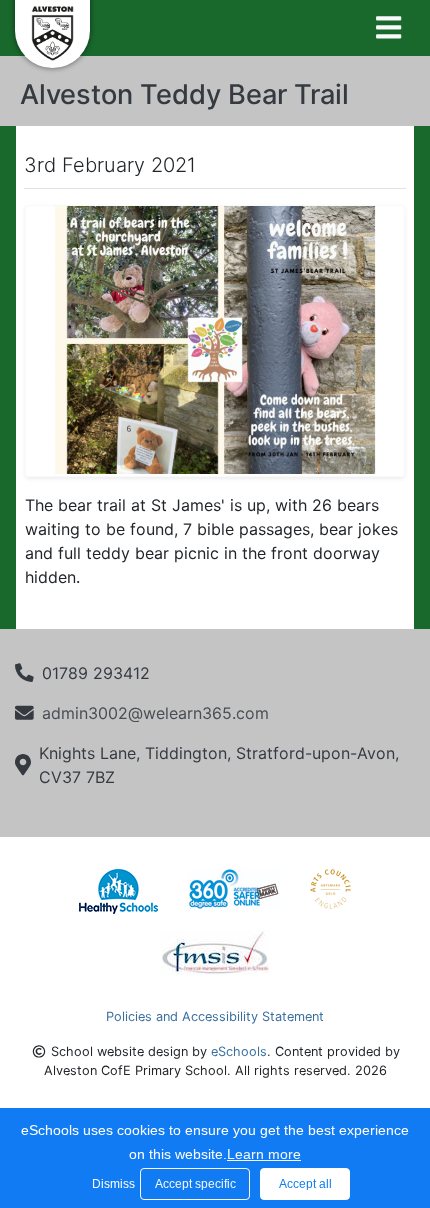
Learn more (264, 1154)
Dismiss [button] (111, 1184)
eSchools (239, 1051)
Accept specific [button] (195, 1184)
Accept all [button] (305, 1184)
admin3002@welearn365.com (155, 713)
